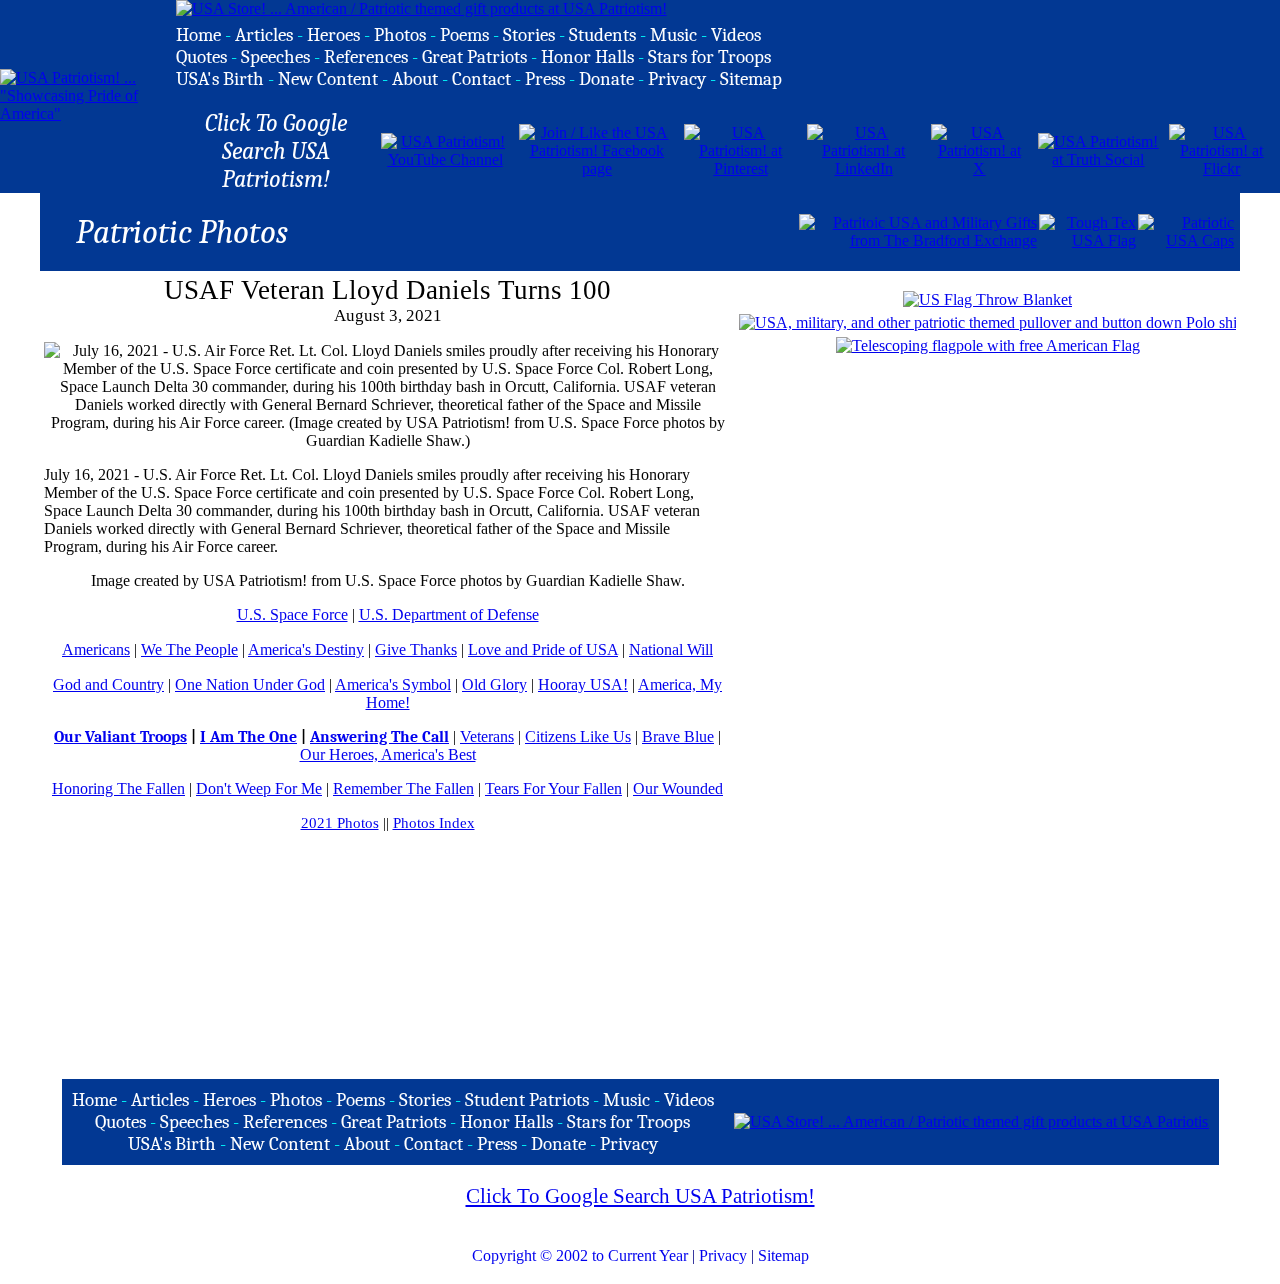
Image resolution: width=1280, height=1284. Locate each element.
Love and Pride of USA (543, 649)
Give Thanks (416, 649)
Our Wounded (678, 788)
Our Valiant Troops (120, 737)
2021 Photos (340, 823)
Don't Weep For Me (259, 788)
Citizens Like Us (578, 736)
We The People (189, 649)
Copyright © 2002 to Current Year (580, 1255)
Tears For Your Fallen (553, 788)
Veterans (487, 736)
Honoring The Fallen (118, 788)
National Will (671, 649)
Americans (96, 649)
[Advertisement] (563, 230)
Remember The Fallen (403, 788)
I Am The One (248, 737)
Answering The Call (379, 737)
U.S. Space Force (292, 614)
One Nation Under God (250, 684)
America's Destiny (306, 649)
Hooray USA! (583, 684)
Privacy (723, 1255)
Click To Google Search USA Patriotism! (640, 1196)
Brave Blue (678, 736)
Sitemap (783, 1255)
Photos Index (434, 823)
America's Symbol (393, 684)
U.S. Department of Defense (449, 614)
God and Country (108, 684)
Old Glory (494, 684)
